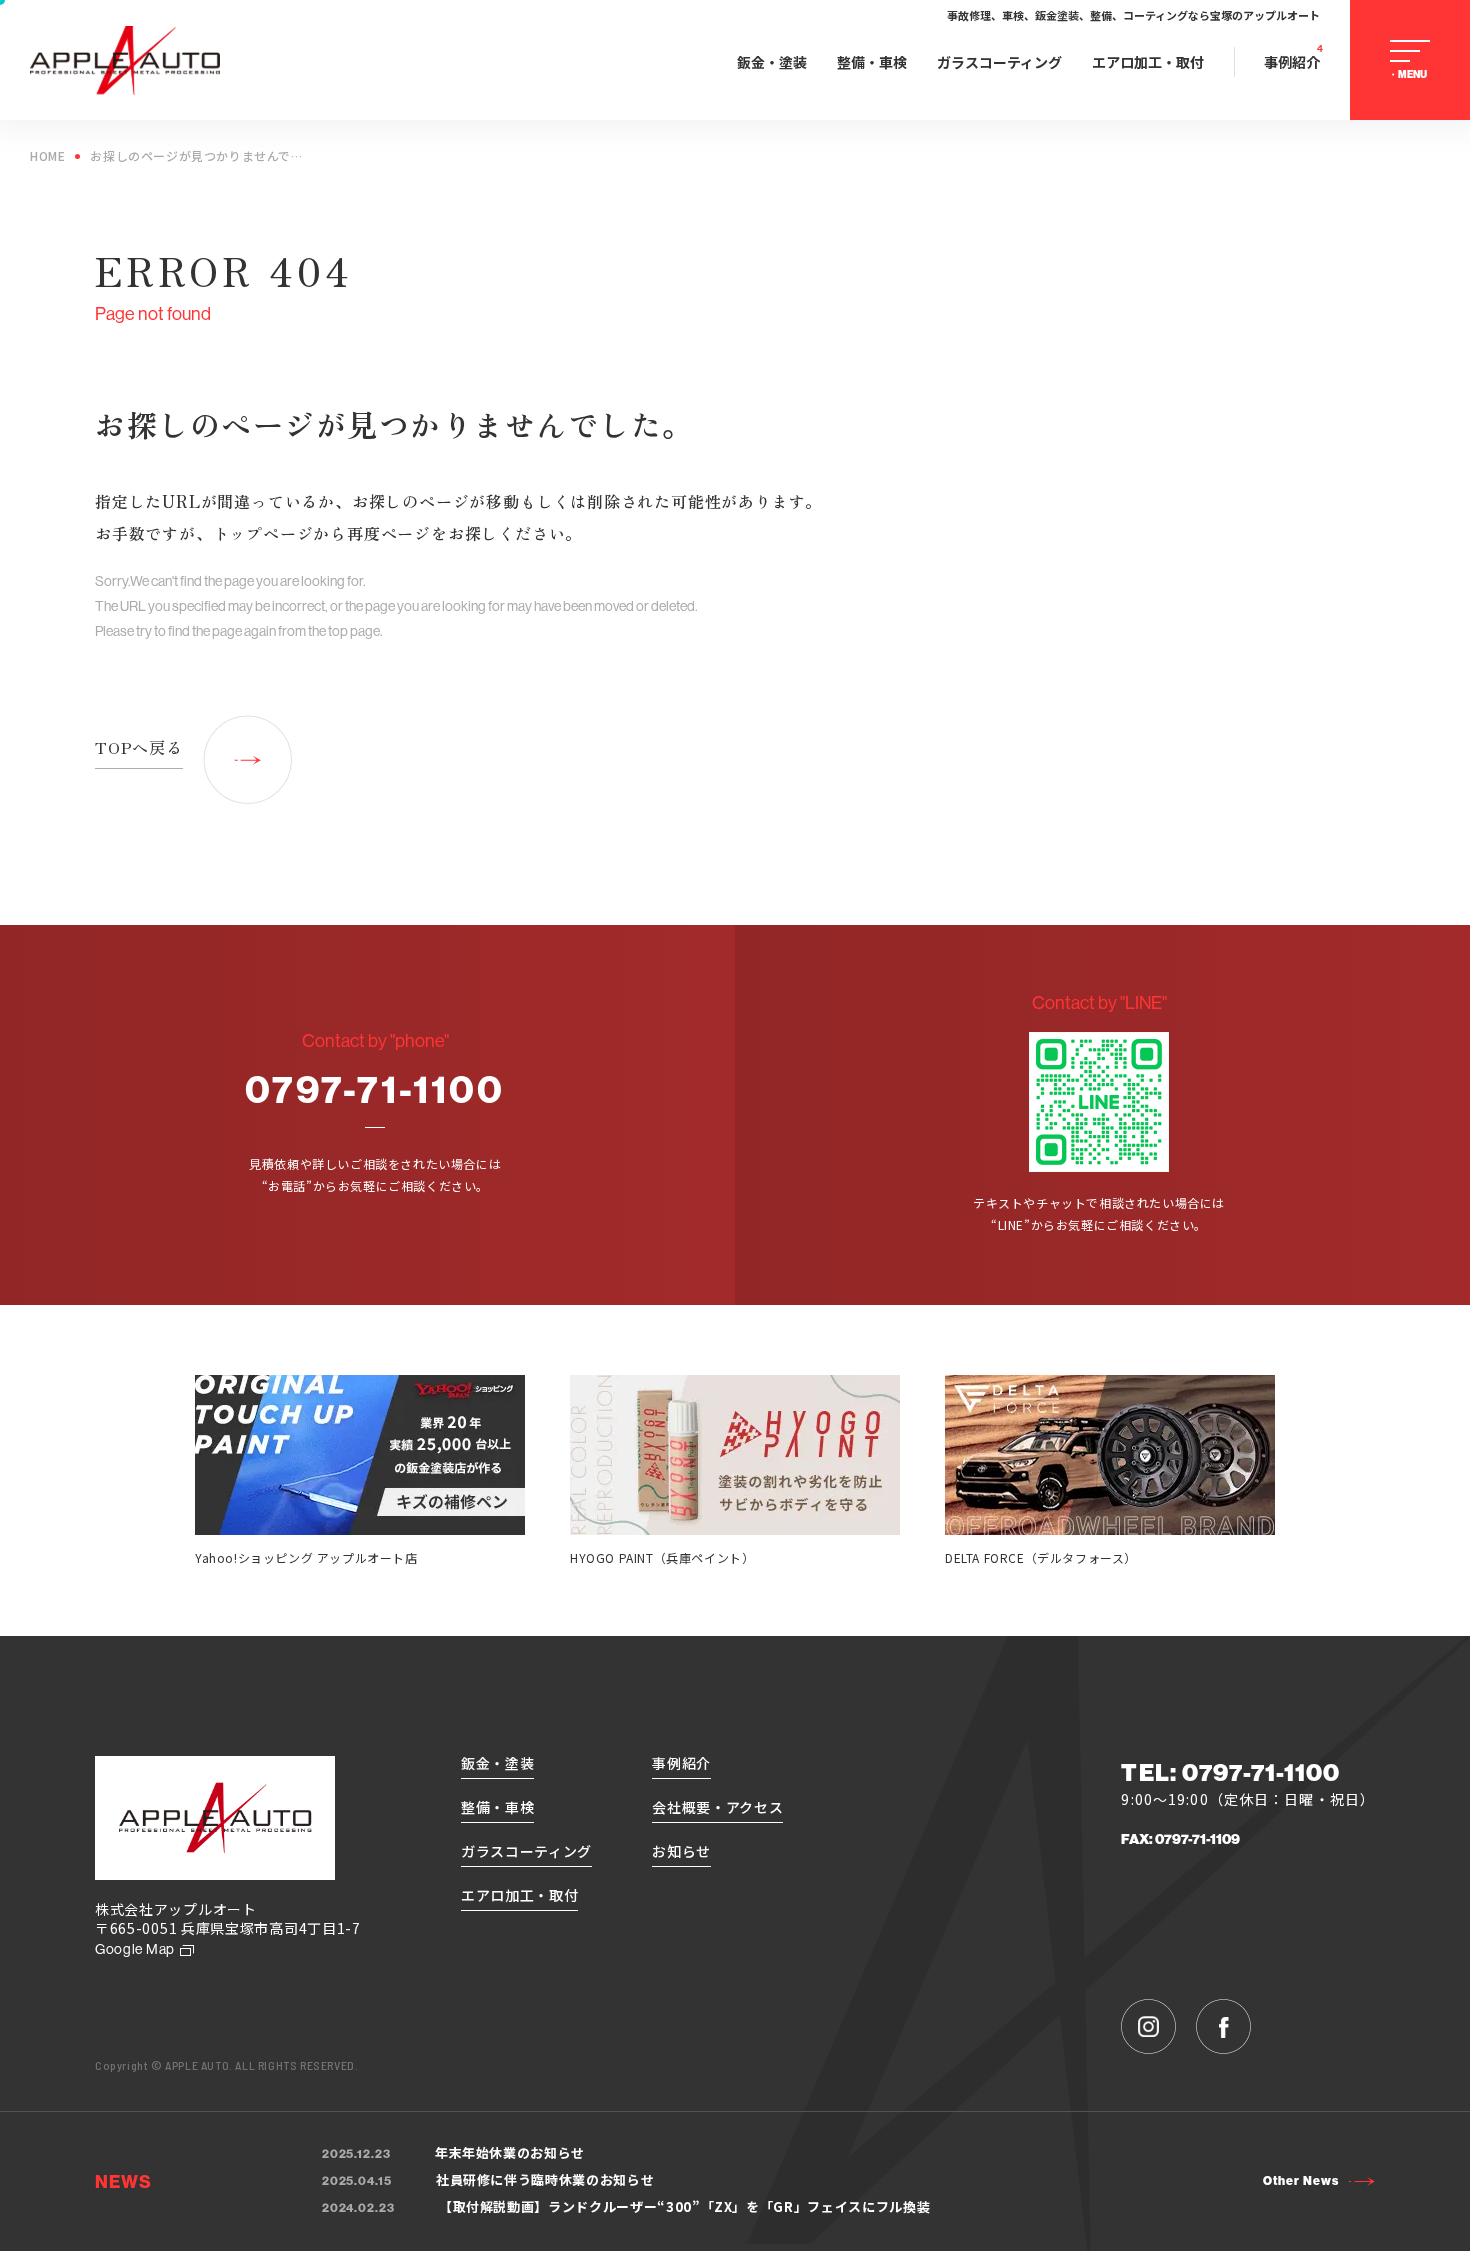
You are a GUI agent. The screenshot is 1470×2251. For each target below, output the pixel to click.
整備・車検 (872, 62)
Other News (1301, 2181)
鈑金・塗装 (772, 62)
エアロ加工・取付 (1148, 62)
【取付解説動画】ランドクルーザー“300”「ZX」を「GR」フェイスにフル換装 (626, 2206)
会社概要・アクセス (717, 1807)
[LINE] (1099, 1102)
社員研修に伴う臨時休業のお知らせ (488, 2179)
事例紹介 (1292, 62)
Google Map (135, 1949)
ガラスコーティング (999, 62)
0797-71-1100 (375, 1089)
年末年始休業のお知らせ (453, 2152)
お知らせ (681, 1851)
